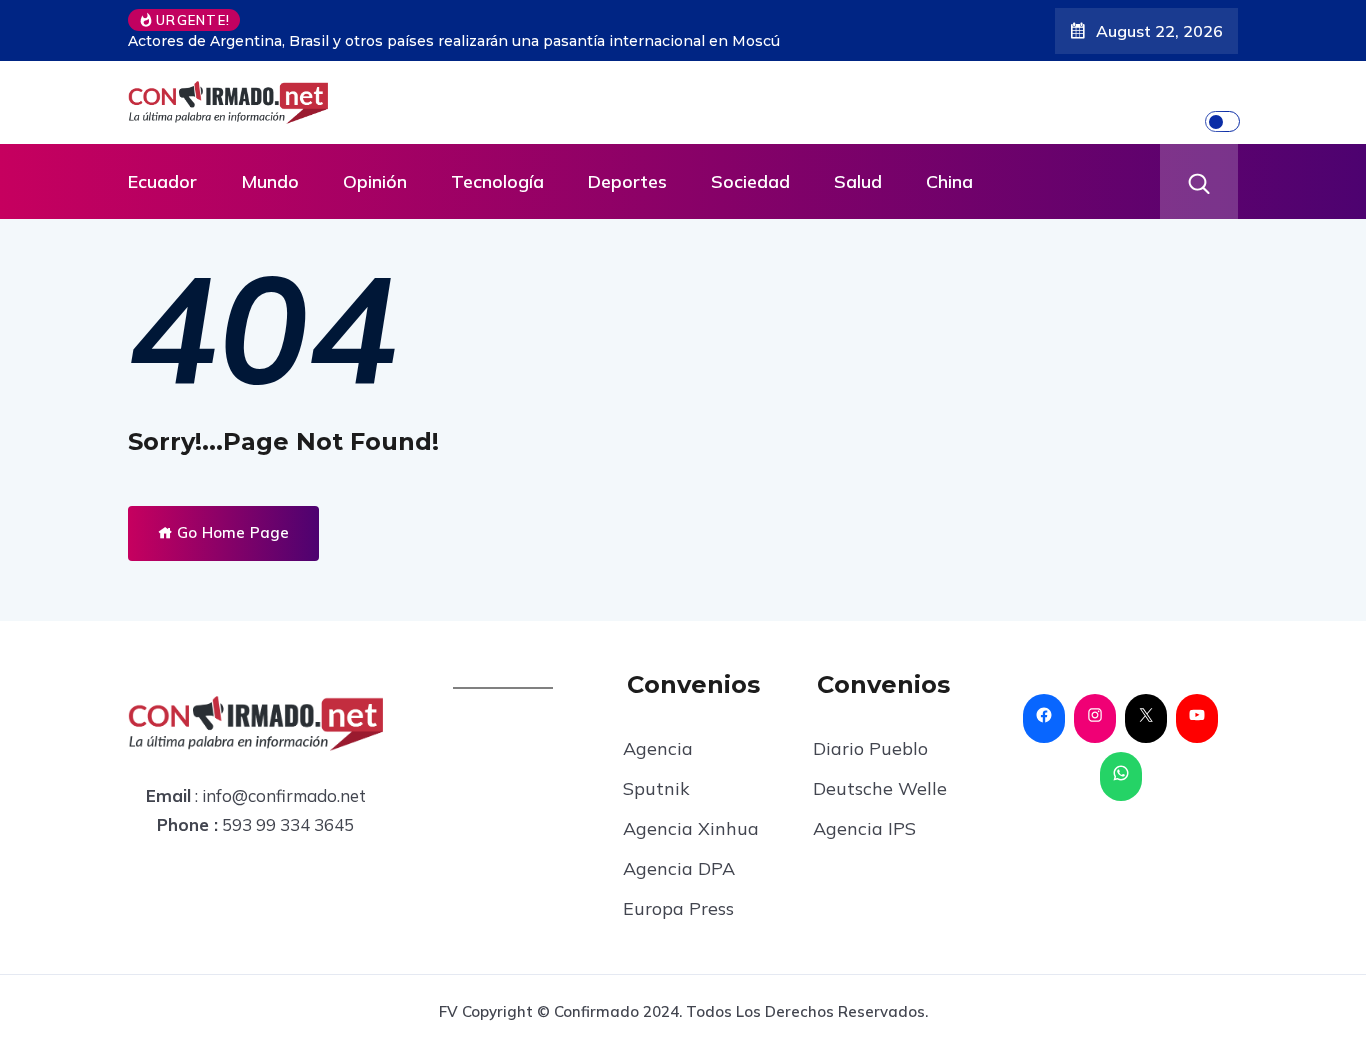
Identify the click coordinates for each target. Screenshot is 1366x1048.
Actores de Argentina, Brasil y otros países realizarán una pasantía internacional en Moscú (454, 41)
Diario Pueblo (870, 748)
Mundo (270, 181)
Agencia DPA (679, 868)
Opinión (375, 181)
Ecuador (162, 181)
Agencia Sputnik (658, 768)
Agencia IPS (864, 828)
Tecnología (497, 181)
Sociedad (750, 181)
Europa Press (678, 908)
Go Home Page (231, 532)
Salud (858, 181)
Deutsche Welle (880, 788)
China (949, 181)
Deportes (627, 181)
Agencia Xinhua (691, 828)
